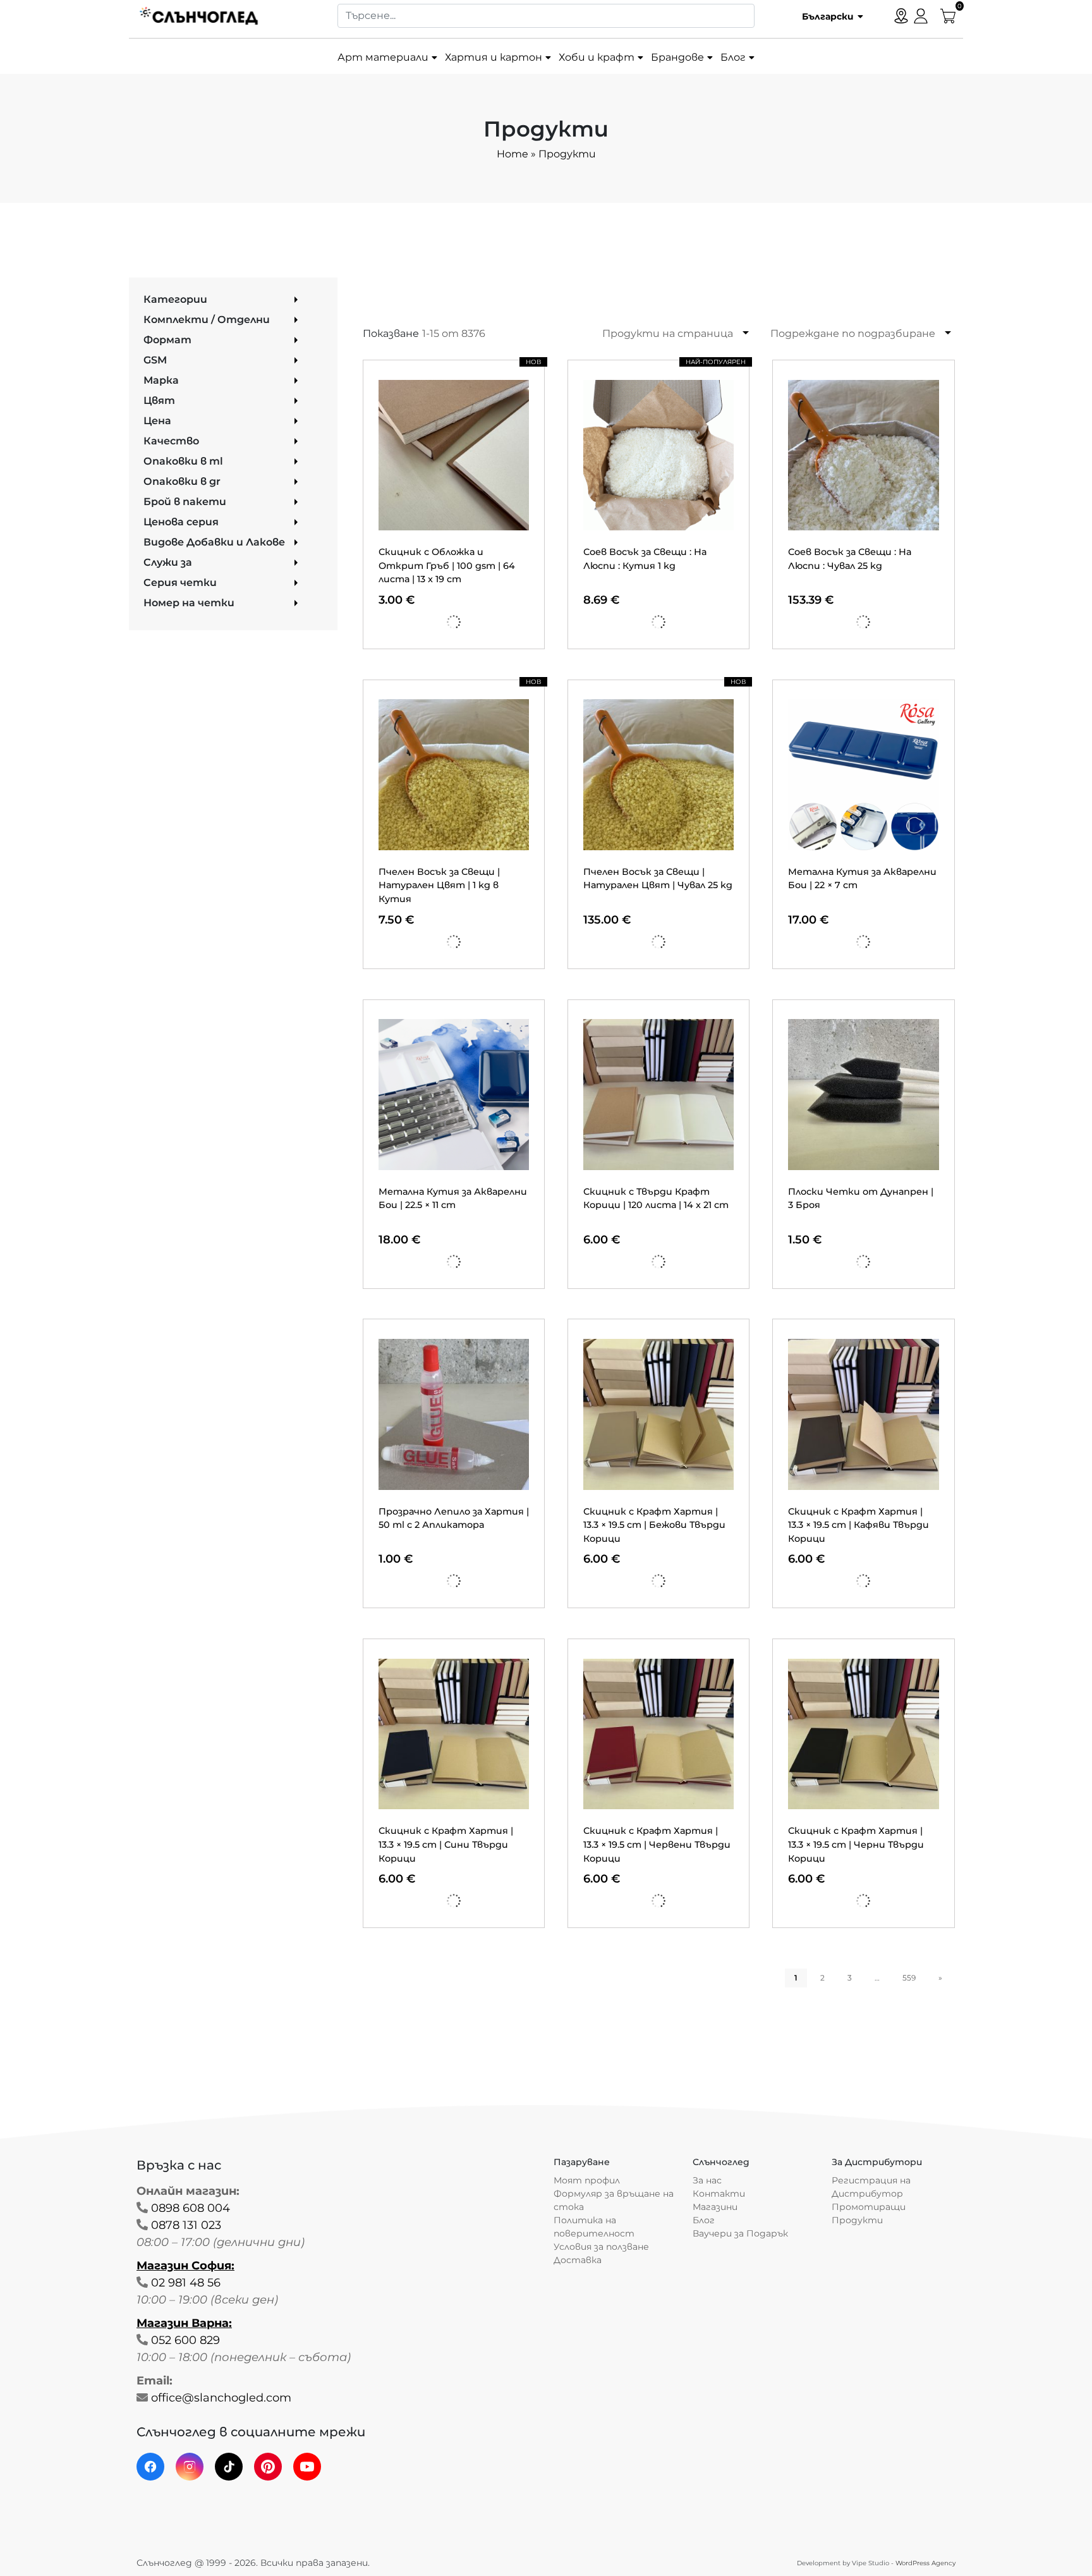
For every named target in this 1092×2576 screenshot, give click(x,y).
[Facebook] (150, 2467)
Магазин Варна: (184, 2323)
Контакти (719, 2194)
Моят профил (587, 2180)
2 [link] (822, 1978)
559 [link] (909, 1978)
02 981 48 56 (186, 2283)
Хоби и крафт (597, 57)
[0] (948, 15)
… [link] (877, 1978)
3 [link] (850, 1978)
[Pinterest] (268, 2467)
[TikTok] (229, 2467)
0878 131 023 (186, 2225)
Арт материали (383, 57)
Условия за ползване (601, 2247)
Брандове (677, 57)
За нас (707, 2180)
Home (513, 154)
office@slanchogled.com (221, 2398)
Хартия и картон (494, 57)
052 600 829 (185, 2340)
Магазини (715, 2207)
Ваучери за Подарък (740, 2233)
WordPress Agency (925, 2563)
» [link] (940, 1978)
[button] (828, 16)
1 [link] (796, 1978)
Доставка (578, 2260)
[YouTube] (307, 2467)
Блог (733, 57)
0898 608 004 (191, 2208)
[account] (921, 15)
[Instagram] (190, 2467)
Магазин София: (185, 2266)
